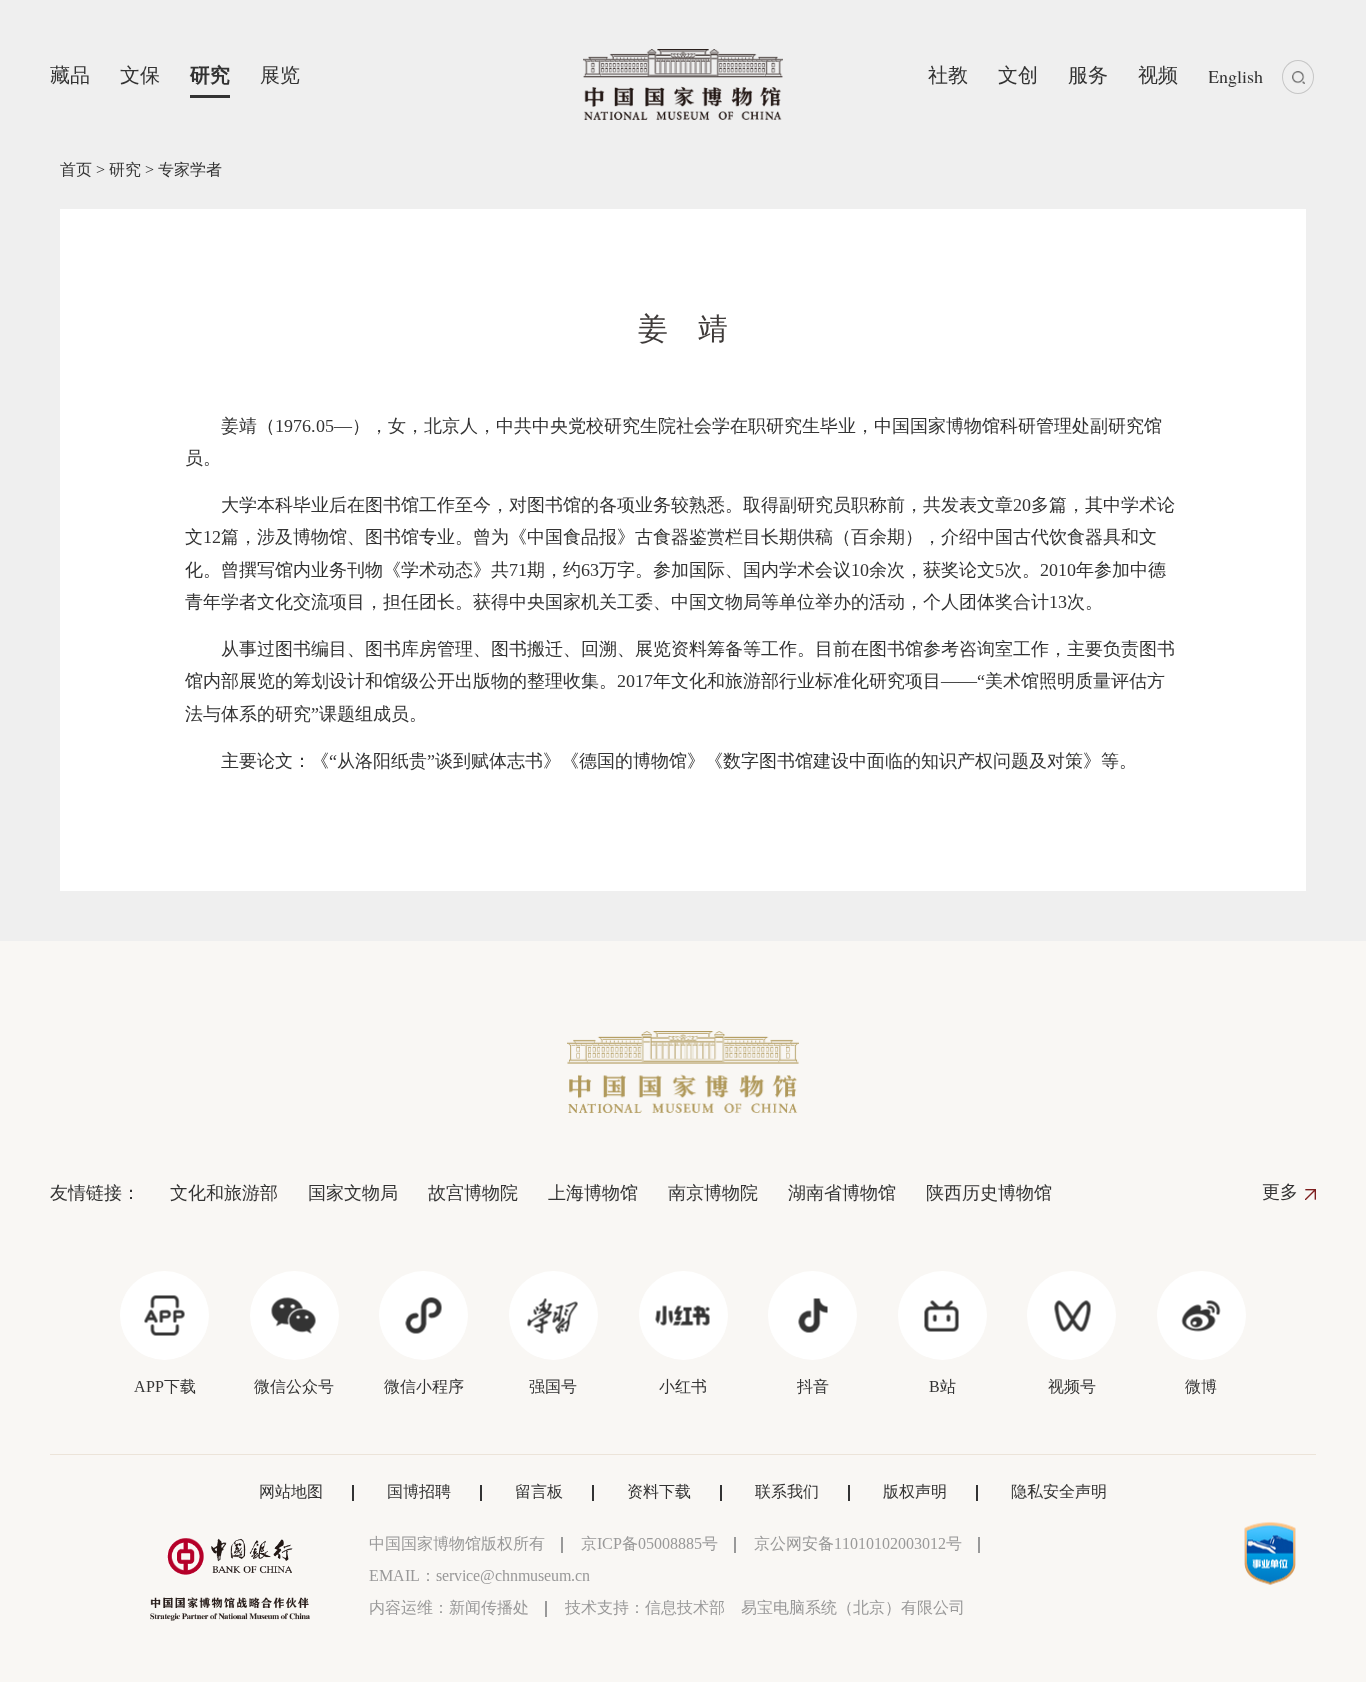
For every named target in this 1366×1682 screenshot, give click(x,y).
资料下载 (659, 1491)
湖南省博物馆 (842, 1193)
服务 (1088, 75)
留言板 (539, 1491)
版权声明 (915, 1491)
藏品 (70, 75)
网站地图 (291, 1491)
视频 (1158, 75)
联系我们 (787, 1491)
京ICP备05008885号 (649, 1543)
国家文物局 (353, 1193)
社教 (948, 75)
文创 (1018, 75)
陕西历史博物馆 (989, 1193)
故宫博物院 (473, 1193)
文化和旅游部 (224, 1193)
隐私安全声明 (1059, 1491)
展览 (280, 75)
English (1235, 76)
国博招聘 (419, 1491)
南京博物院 (713, 1193)
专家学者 (190, 169)
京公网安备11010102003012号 (858, 1543)
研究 (210, 75)
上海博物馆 (593, 1193)
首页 (76, 169)
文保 (140, 75)
